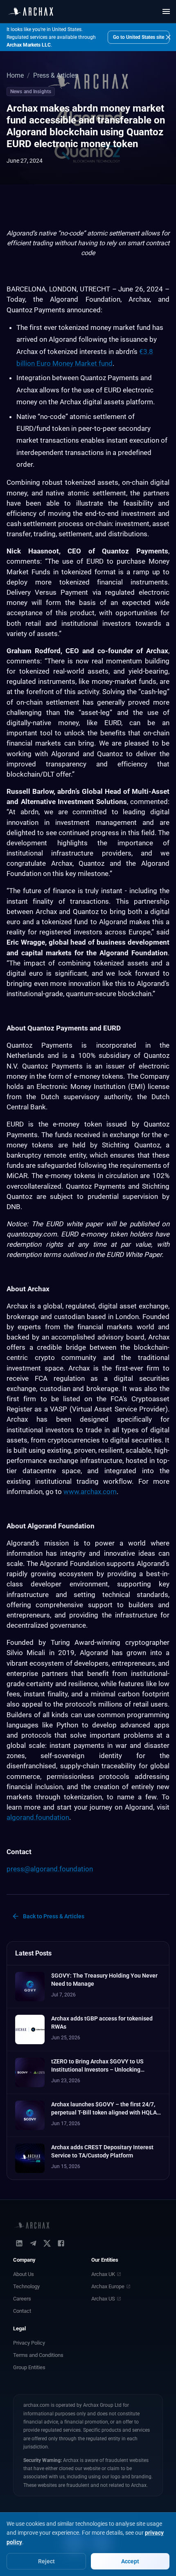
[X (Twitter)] (47, 2243)
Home (15, 75)
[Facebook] (61, 2243)
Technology (26, 2286)
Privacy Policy (29, 2343)
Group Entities (29, 2367)
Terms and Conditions (38, 2355)
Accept (130, 2561)
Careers (22, 2299)
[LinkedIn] (19, 2243)
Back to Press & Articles (54, 1916)
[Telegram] (33, 2243)
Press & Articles (55, 75)
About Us (24, 2274)
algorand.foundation (38, 1817)
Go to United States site (139, 37)
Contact (22, 2311)
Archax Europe (108, 2286)
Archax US (103, 2299)
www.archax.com (90, 1492)
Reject (46, 2561)
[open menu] (166, 11)
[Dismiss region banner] (168, 37)
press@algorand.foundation (50, 1869)
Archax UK (103, 2274)
